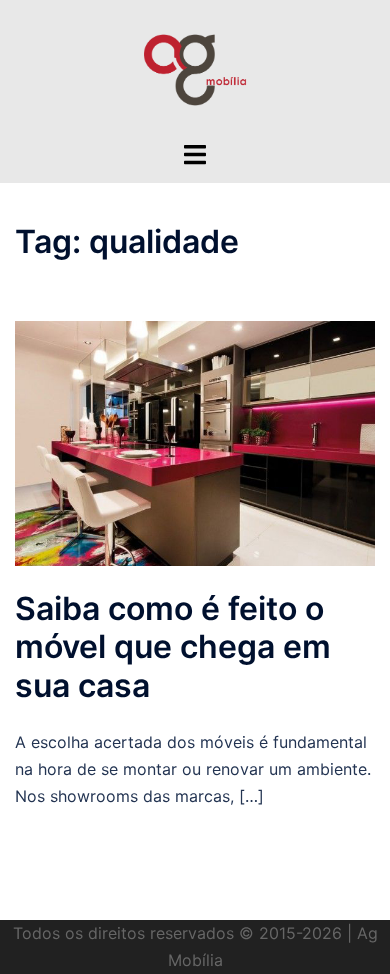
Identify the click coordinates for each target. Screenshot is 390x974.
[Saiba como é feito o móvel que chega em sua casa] (195, 442)
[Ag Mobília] (195, 68)
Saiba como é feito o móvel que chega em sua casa (173, 647)
